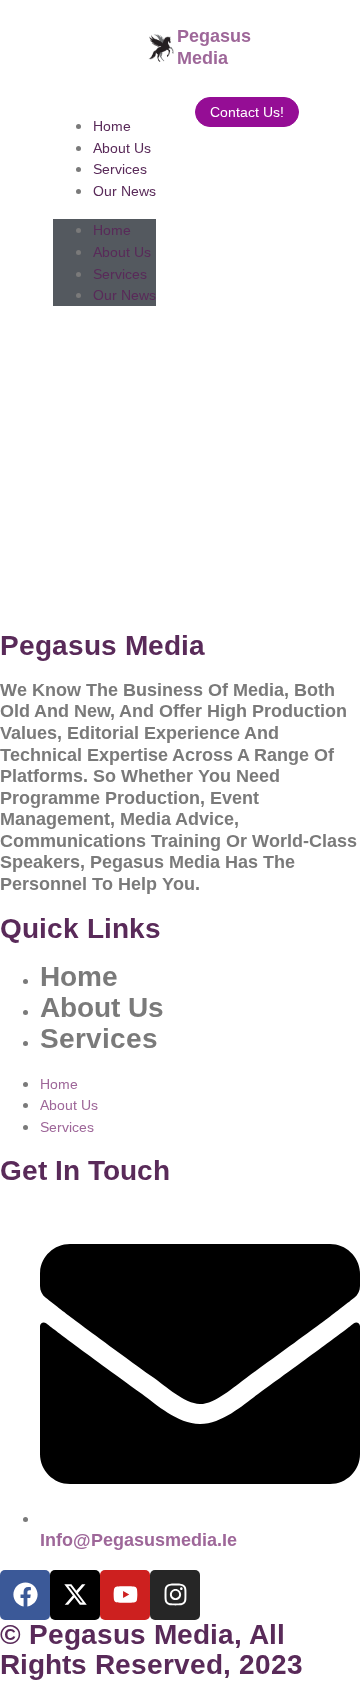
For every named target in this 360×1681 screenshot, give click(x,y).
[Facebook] (25, 1595)
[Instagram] (175, 1595)
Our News (124, 191)
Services (120, 169)
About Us (122, 148)
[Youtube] (125, 1595)
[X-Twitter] (75, 1595)
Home (112, 126)
